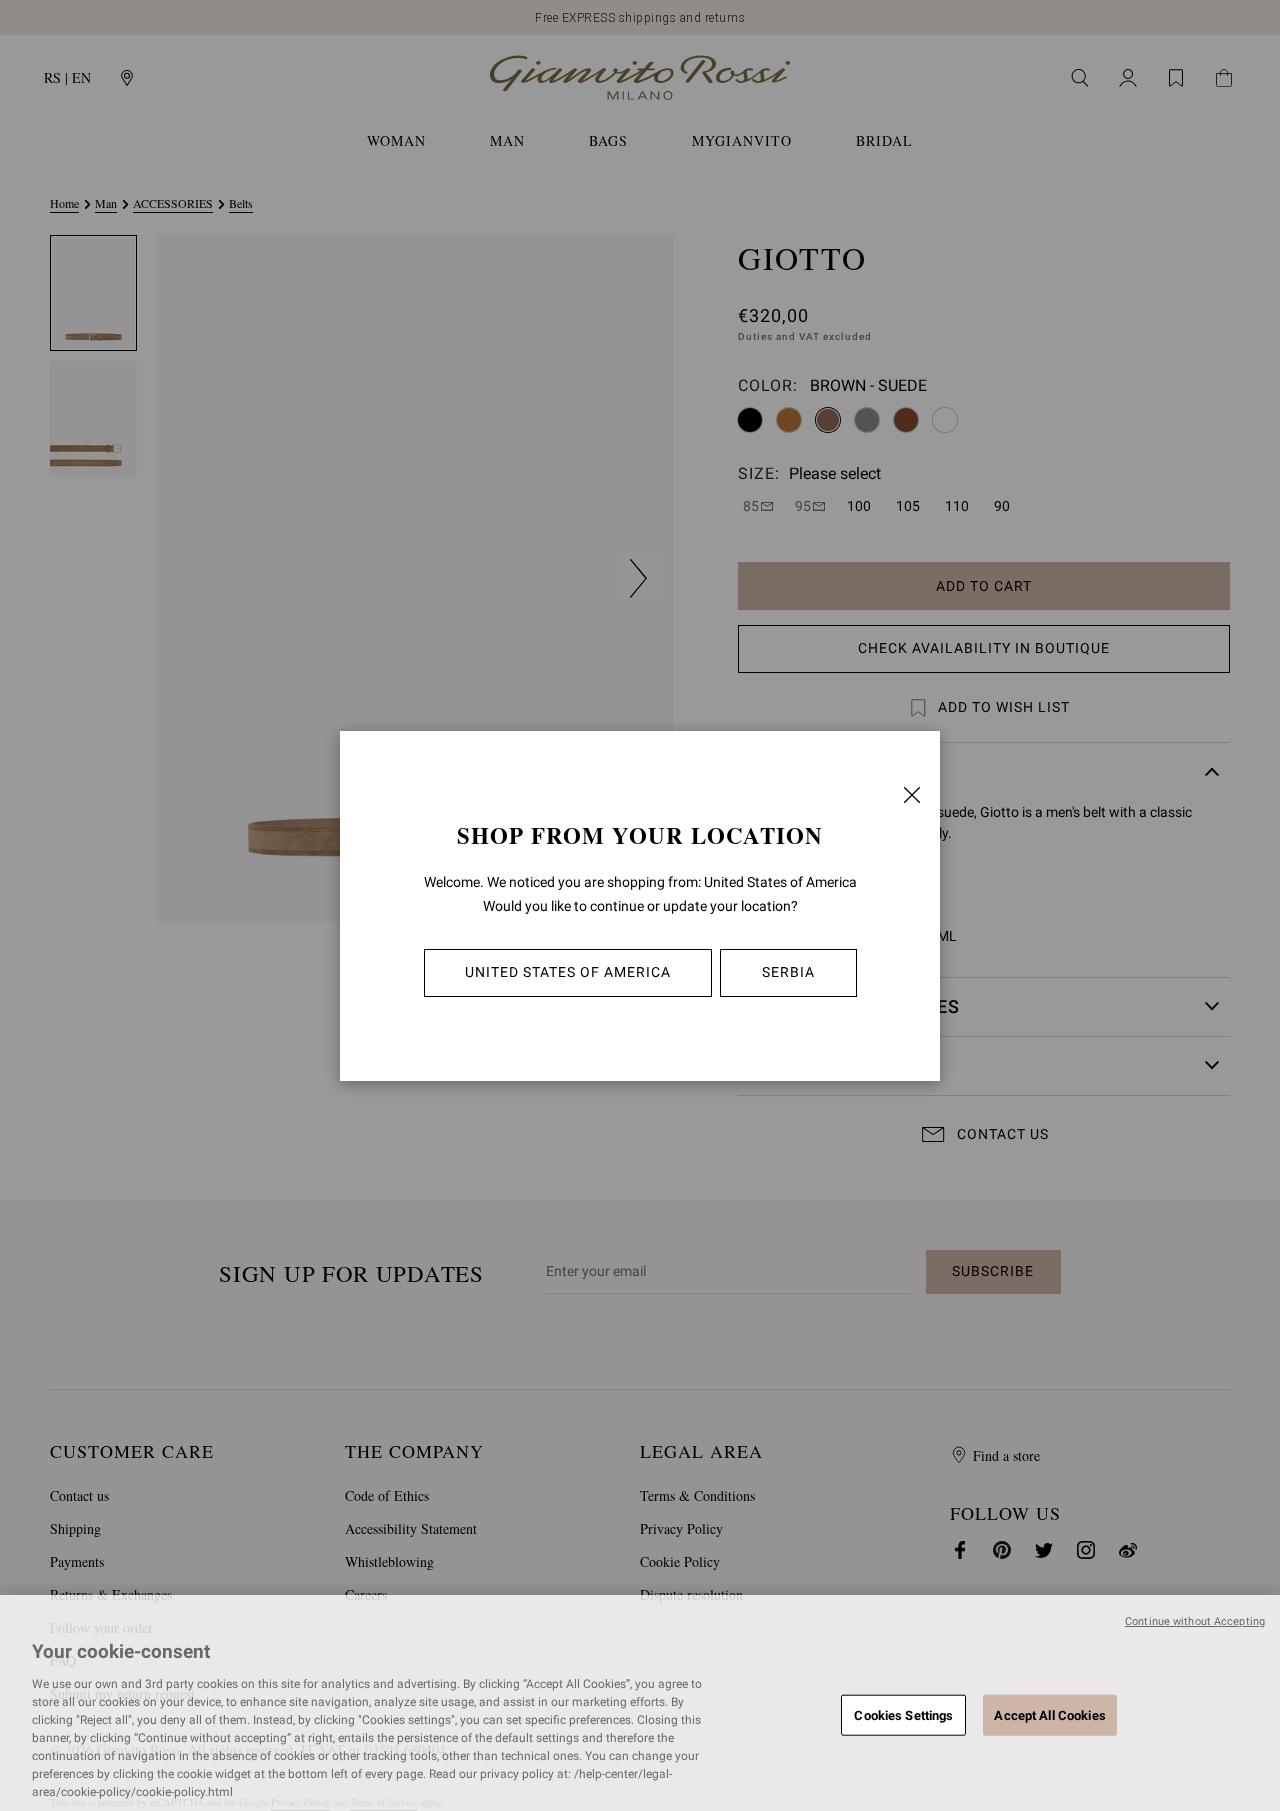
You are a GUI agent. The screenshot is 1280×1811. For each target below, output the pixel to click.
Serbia (788, 972)
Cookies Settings (903, 1714)
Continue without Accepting (1195, 1621)
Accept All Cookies (1049, 1714)
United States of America (568, 972)
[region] (640, 1703)
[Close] (912, 795)
